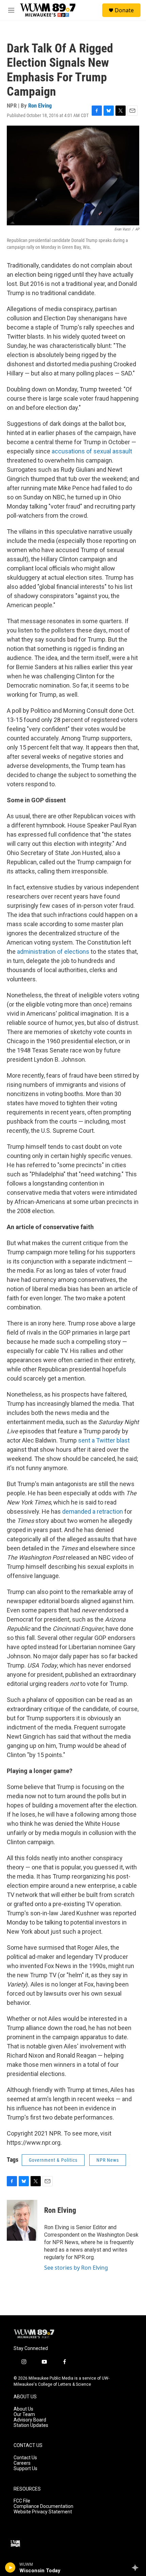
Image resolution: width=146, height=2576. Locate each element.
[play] (10, 2567)
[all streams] (137, 2567)
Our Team (24, 2414)
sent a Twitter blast (104, 1440)
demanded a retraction (93, 1511)
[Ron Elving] (22, 2220)
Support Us (25, 2469)
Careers (22, 2463)
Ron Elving (40, 106)
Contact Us (25, 2458)
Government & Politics (53, 2160)
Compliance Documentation (43, 2506)
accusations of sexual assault (92, 451)
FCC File (22, 2501)
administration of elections (53, 952)
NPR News (108, 2160)
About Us (23, 2409)
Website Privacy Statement (43, 2512)
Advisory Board (30, 2420)
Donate (124, 10)
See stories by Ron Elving (76, 2268)
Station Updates (31, 2425)
